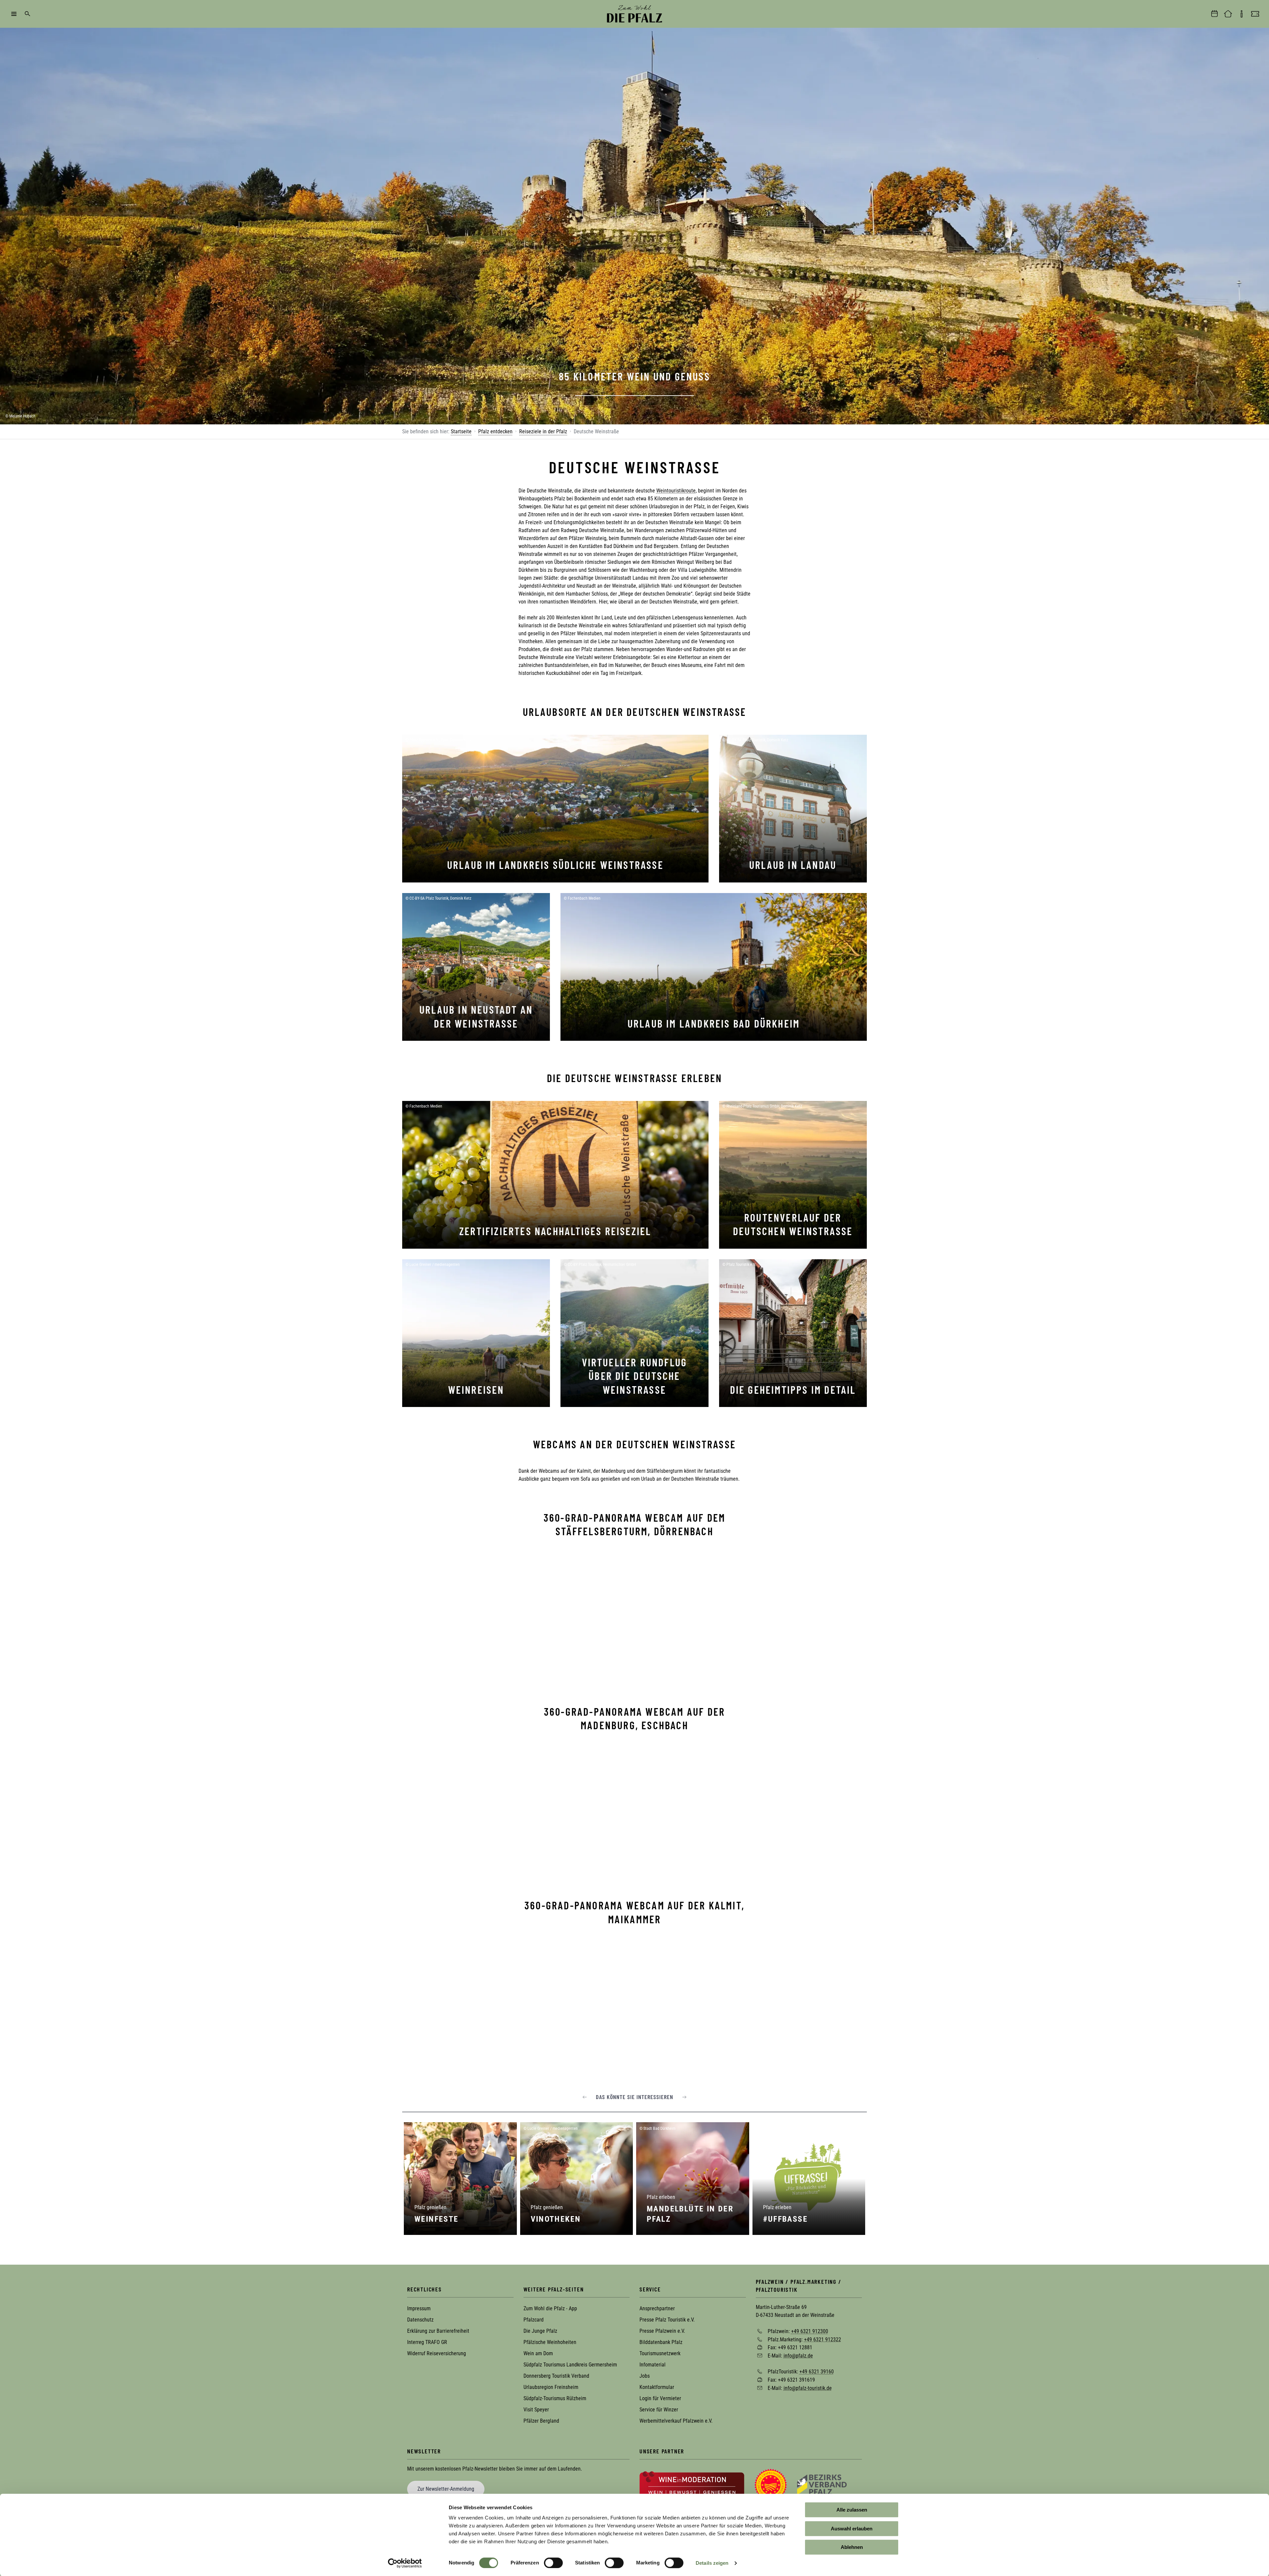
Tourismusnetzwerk (660, 2353)
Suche (27, 14)
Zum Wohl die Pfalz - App (550, 2308)
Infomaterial (653, 2365)
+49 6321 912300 (810, 2331)
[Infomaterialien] (1242, 14)
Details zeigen (712, 2563)
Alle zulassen (852, 2510)
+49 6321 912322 (823, 2339)
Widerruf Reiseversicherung (437, 2353)
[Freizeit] (1255, 14)
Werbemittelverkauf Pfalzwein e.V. (676, 2421)
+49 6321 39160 (817, 2372)
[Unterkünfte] (1228, 14)
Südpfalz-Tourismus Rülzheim (555, 2398)
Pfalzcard (534, 2320)
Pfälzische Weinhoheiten (550, 2342)
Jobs (645, 2376)
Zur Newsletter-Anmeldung (446, 2489)
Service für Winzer (659, 2410)
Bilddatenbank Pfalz (661, 2342)
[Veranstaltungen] (1214, 14)
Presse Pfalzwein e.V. (662, 2331)
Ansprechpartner (657, 2308)
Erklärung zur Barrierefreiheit (438, 2331)
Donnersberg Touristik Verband (556, 2376)
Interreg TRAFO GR (427, 2342)
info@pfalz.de (798, 2355)
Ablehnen (852, 2547)
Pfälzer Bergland (541, 2421)
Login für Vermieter (660, 2398)
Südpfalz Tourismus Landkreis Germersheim (570, 2365)
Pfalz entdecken (495, 431)
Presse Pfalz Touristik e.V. (667, 2320)
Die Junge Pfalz (540, 2331)
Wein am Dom (538, 2353)
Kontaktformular (657, 2387)
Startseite (461, 431)
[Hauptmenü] (14, 14)
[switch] (553, 2563)
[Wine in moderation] (692, 2484)
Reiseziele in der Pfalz (543, 431)
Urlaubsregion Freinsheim (551, 2387)
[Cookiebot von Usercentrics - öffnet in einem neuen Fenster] (405, 2563)
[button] (585, 2097)
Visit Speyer (536, 2410)
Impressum (419, 2308)
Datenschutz (420, 2320)
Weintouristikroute (676, 491)
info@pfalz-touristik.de (808, 2388)
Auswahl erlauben (852, 2529)
